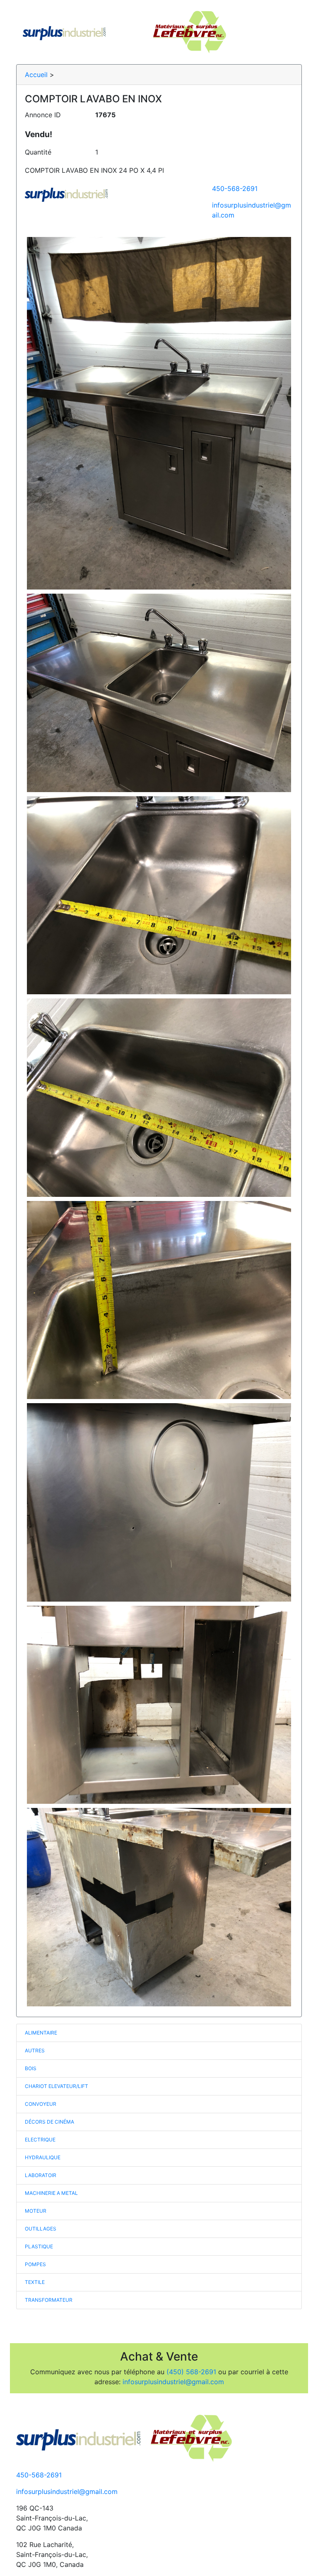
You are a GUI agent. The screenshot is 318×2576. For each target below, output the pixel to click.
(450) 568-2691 (191, 2372)
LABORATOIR (41, 2175)
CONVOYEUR (41, 2104)
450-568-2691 (235, 188)
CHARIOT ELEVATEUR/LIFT (57, 2086)
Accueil (36, 75)
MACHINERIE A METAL (51, 2193)
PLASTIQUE (39, 2246)
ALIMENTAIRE (41, 2033)
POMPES (35, 2264)
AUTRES (35, 2050)
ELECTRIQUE (40, 2140)
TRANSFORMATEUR (49, 2300)
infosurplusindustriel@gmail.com (173, 2382)
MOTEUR (36, 2211)
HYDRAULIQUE (43, 2157)
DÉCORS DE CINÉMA (49, 2122)
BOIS (31, 2068)
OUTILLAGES (41, 2229)
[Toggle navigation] (284, 32)
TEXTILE (35, 2282)
